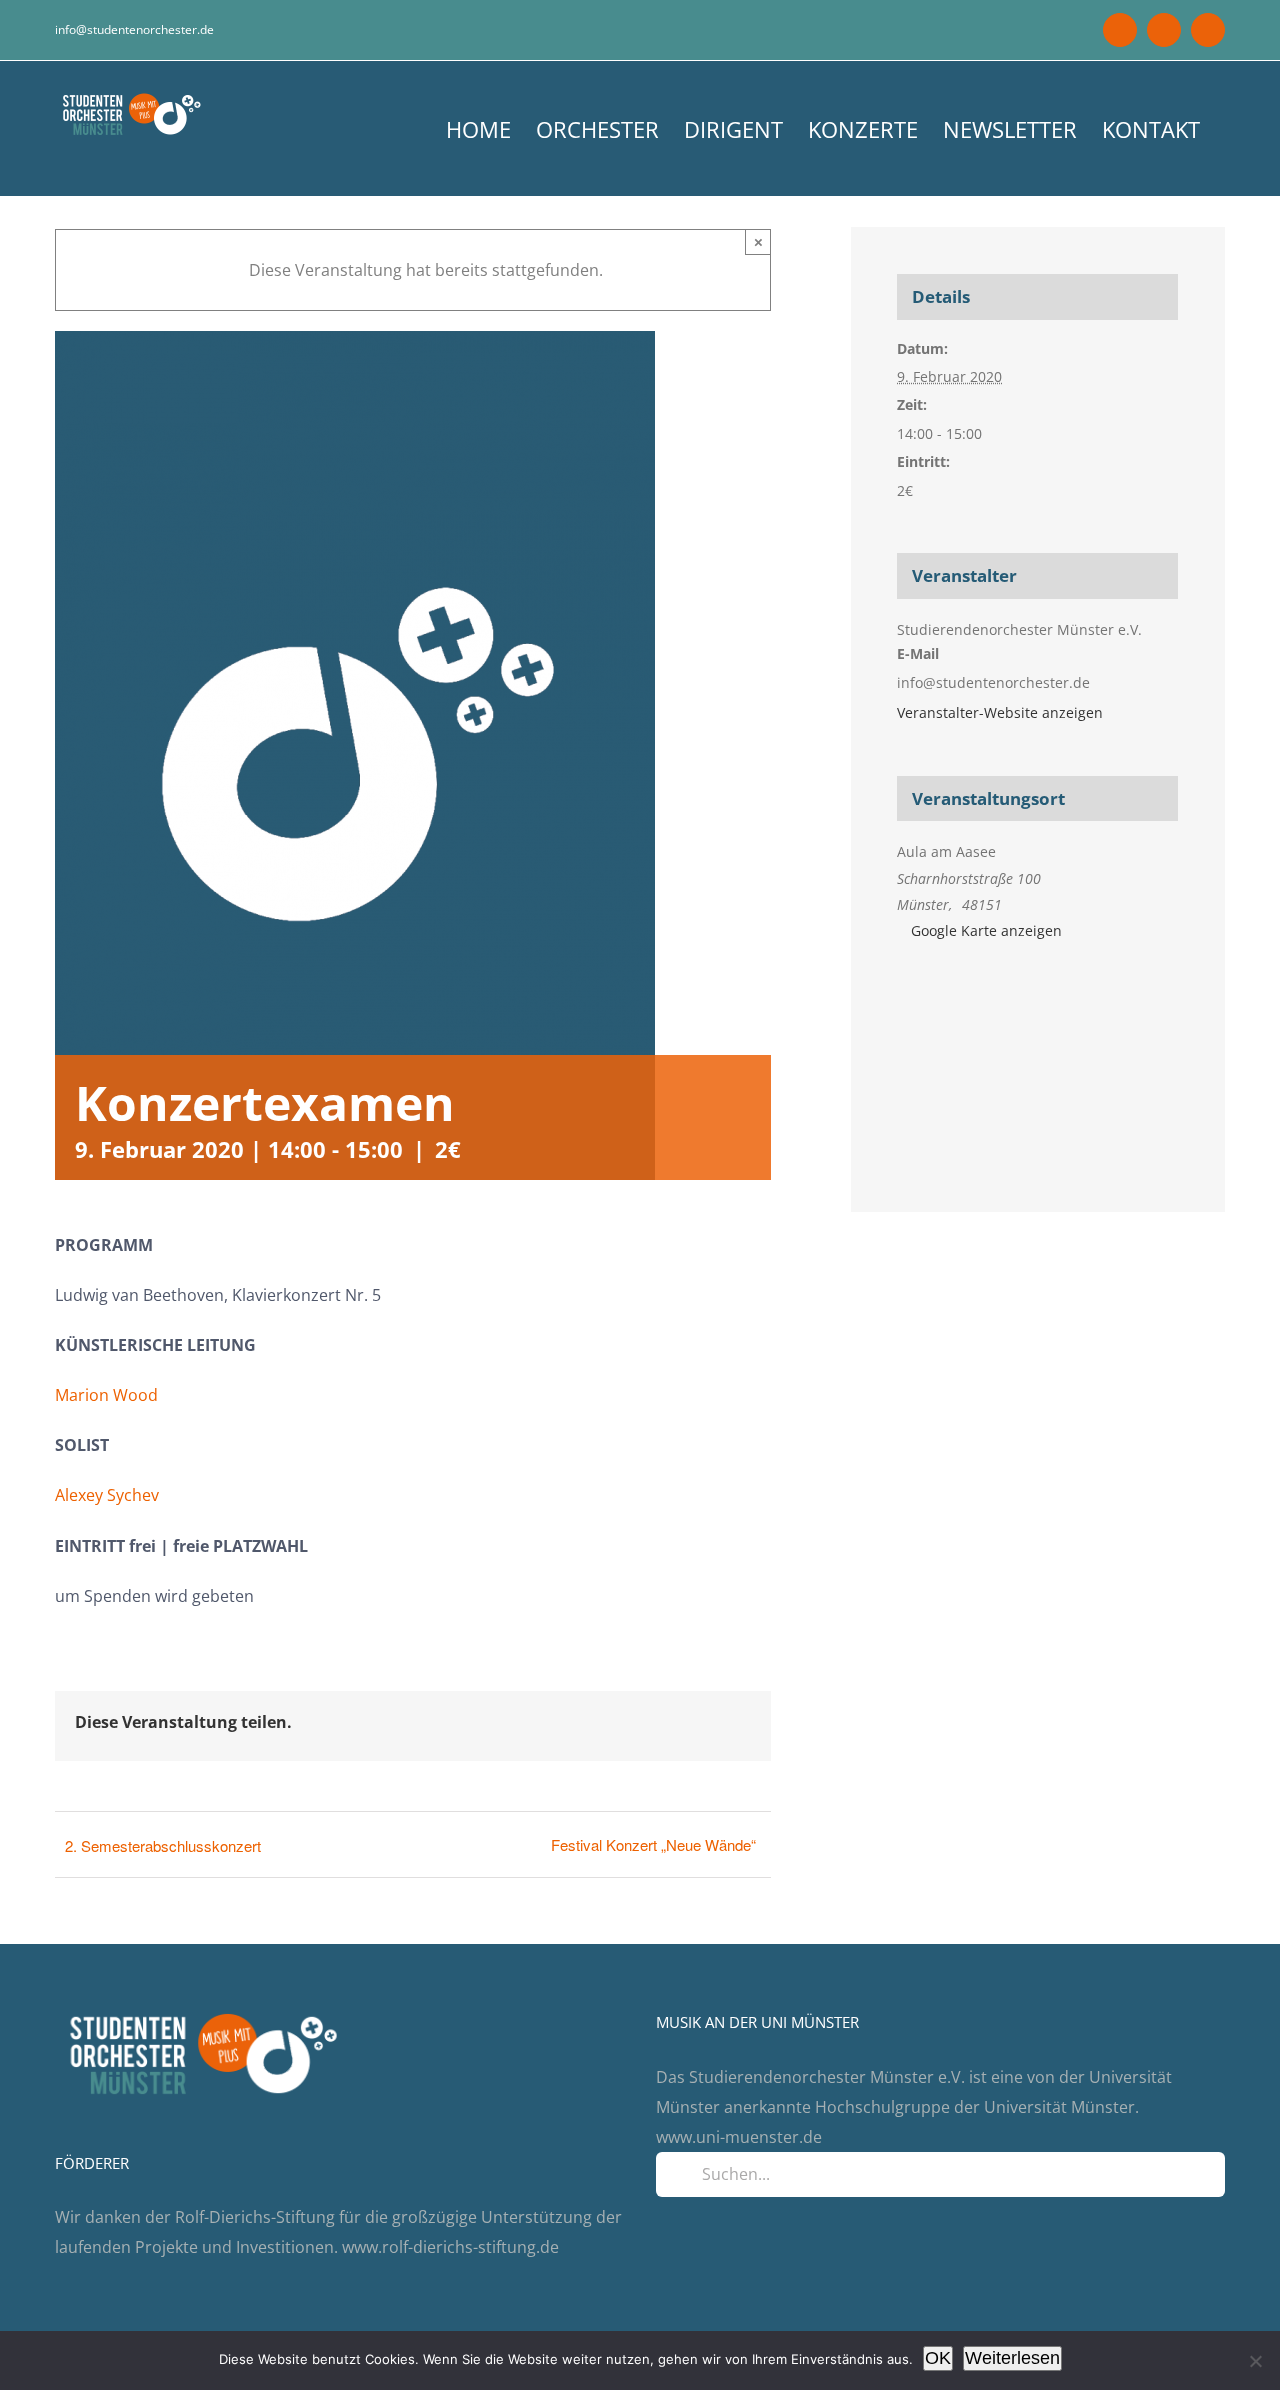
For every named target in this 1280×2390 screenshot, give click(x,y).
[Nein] (1255, 2361)
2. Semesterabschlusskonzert (163, 1845)
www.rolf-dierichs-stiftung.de (450, 2247)
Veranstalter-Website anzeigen (1000, 712)
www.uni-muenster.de (739, 2137)
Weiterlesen (1012, 2358)
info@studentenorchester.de (134, 29)
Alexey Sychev (107, 1495)
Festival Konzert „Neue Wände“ (653, 1844)
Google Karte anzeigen (986, 930)
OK (938, 2358)
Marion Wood (106, 1395)
